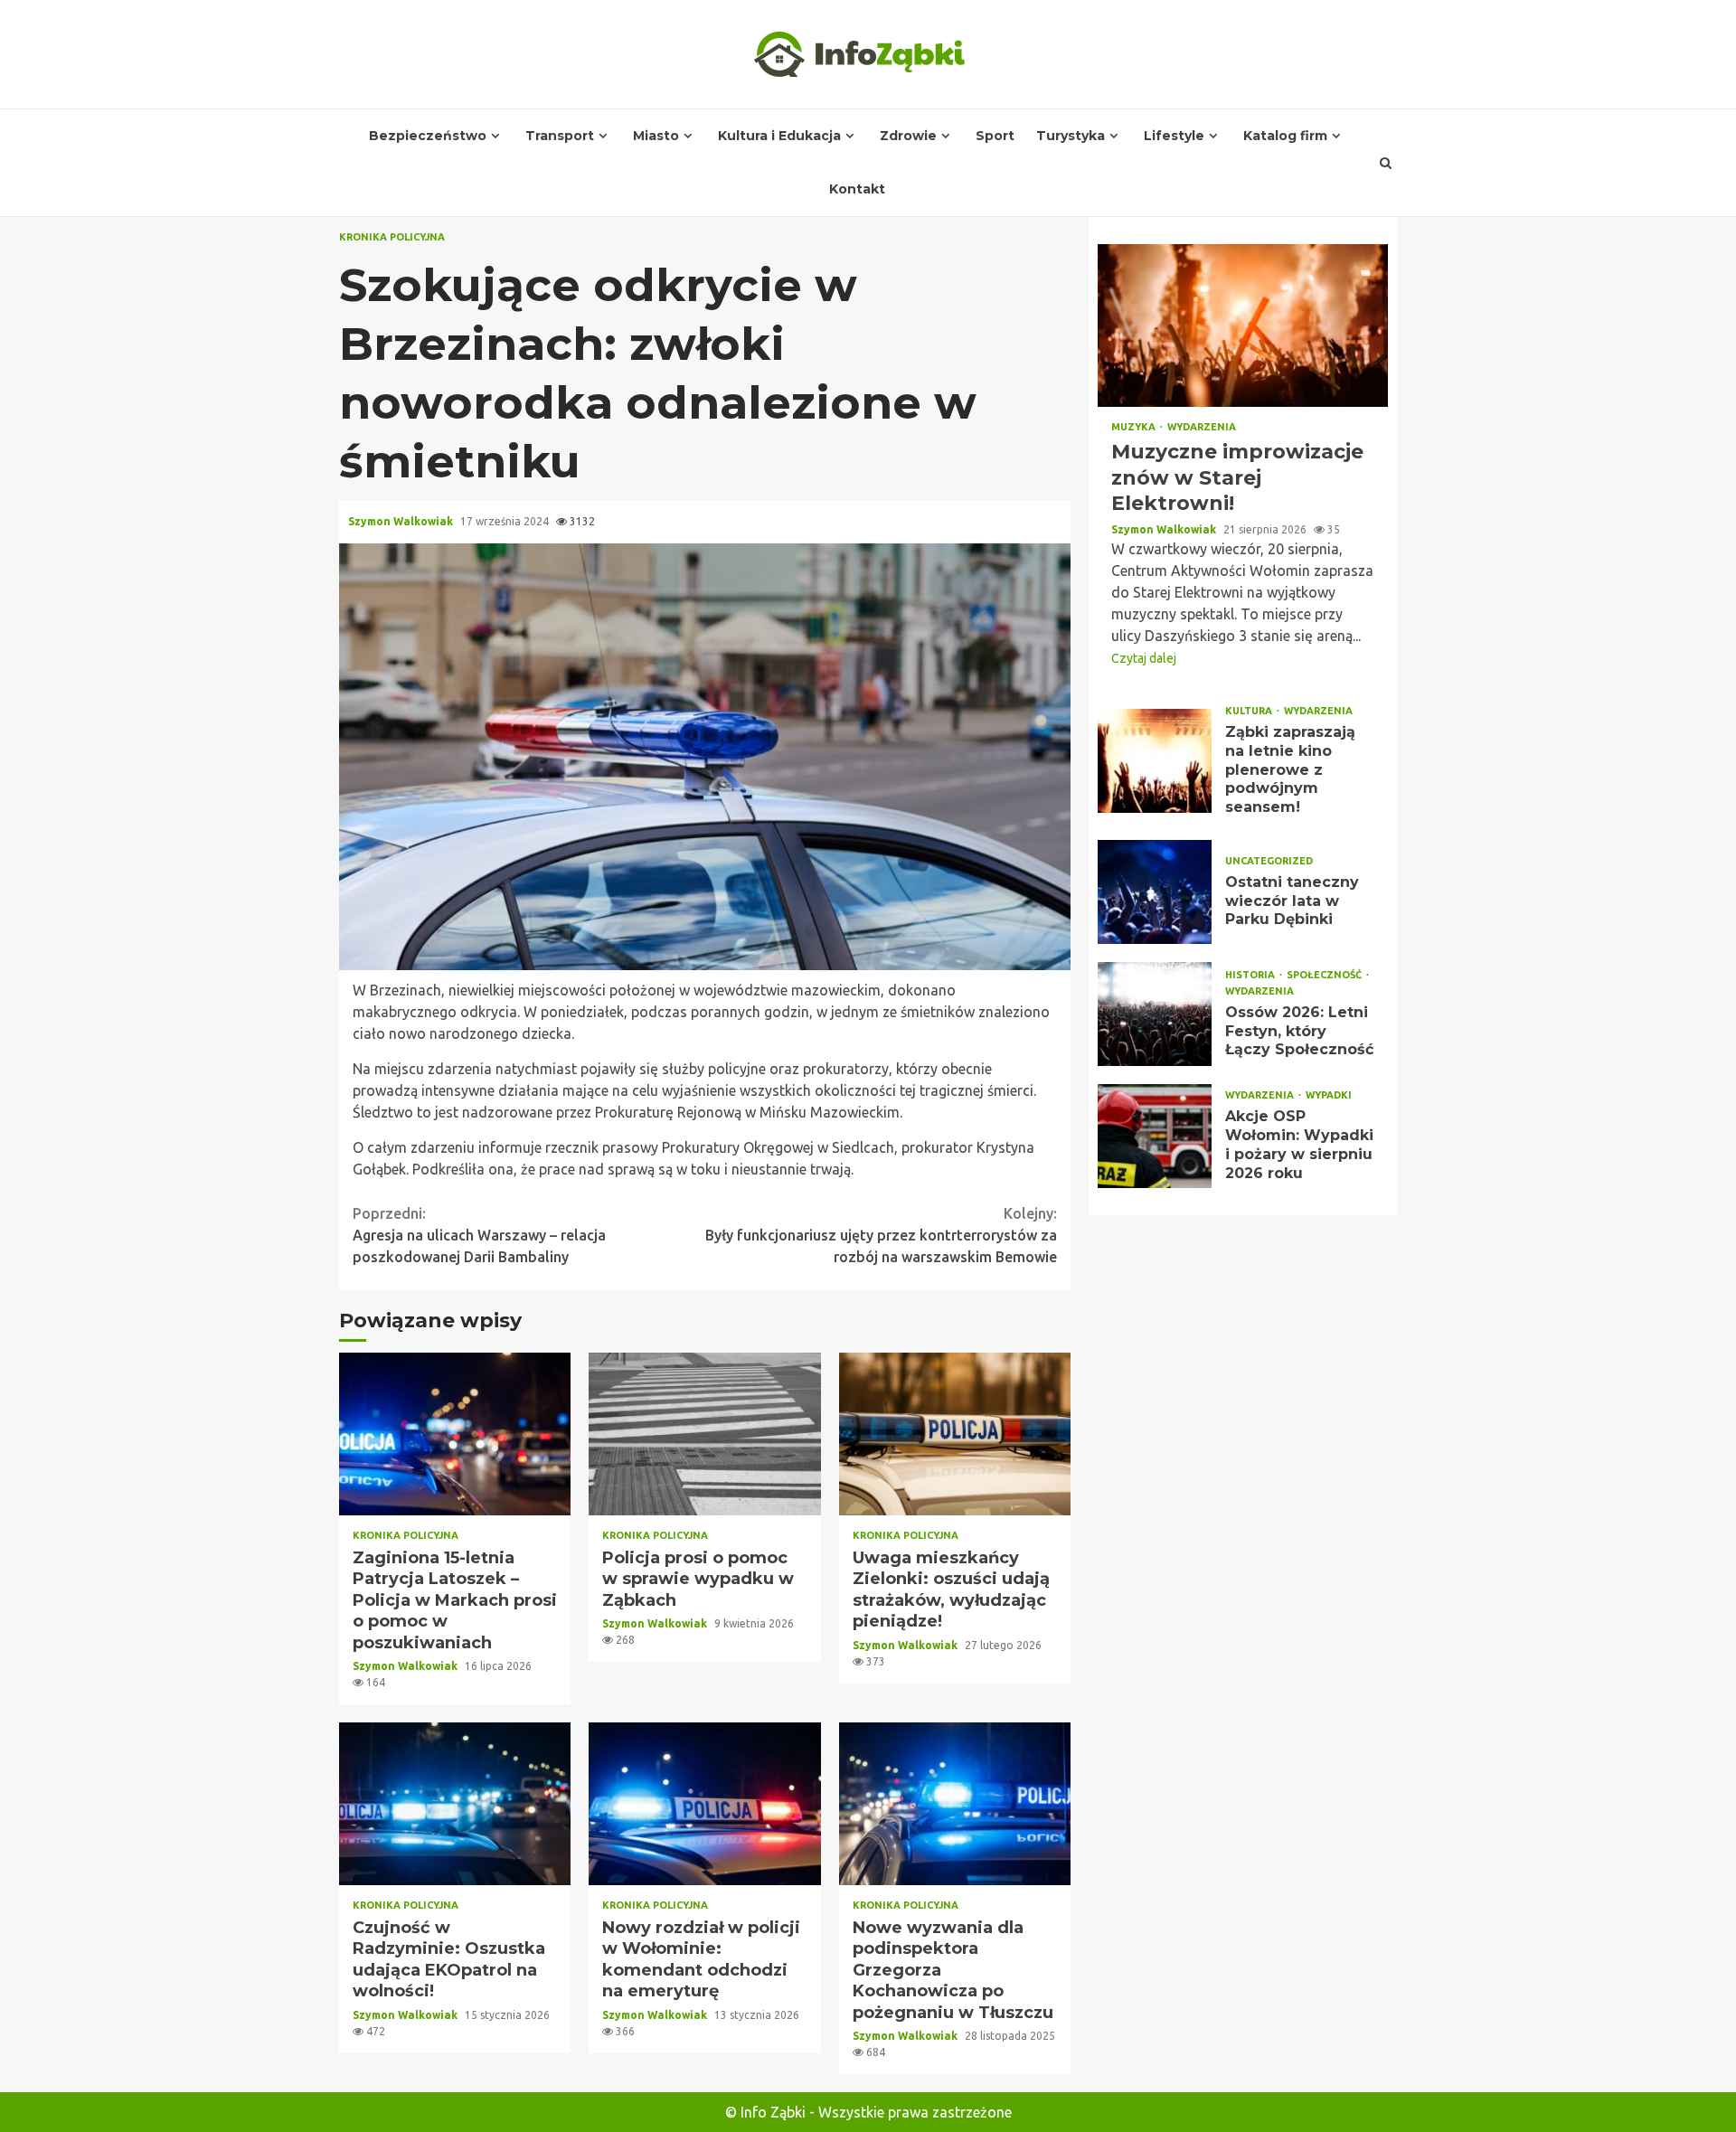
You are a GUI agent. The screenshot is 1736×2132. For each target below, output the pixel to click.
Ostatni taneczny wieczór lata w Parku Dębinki (1155, 892)
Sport (995, 136)
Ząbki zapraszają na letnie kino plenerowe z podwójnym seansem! (1155, 761)
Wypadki (1329, 1095)
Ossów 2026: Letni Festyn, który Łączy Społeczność (1155, 1014)
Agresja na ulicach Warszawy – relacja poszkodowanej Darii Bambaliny (479, 1235)
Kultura (1250, 711)
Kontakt (857, 189)
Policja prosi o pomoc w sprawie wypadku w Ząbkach (704, 1434)
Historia (1251, 975)
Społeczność (1326, 975)
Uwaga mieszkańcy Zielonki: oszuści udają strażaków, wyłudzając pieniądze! (955, 1434)
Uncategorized (1269, 861)
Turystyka (1071, 136)
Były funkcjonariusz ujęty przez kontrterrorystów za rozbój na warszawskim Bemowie (881, 1235)
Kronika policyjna (392, 237)
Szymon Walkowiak (402, 521)
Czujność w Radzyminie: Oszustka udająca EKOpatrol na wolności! (455, 1804)
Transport (560, 136)
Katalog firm (1285, 136)
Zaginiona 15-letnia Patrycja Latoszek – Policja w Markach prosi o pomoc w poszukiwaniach (455, 1434)
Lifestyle (1174, 136)
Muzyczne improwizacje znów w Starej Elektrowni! (1243, 325)
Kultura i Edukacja (779, 136)
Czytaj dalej (1144, 658)
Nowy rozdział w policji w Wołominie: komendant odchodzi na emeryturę (704, 1804)
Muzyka (1135, 427)
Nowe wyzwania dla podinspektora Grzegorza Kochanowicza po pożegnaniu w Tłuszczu (955, 1804)
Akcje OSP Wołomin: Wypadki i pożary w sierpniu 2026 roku (1155, 1136)
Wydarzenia (1202, 427)
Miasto (656, 136)
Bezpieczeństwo (428, 136)
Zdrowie (908, 136)
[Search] (1386, 163)
